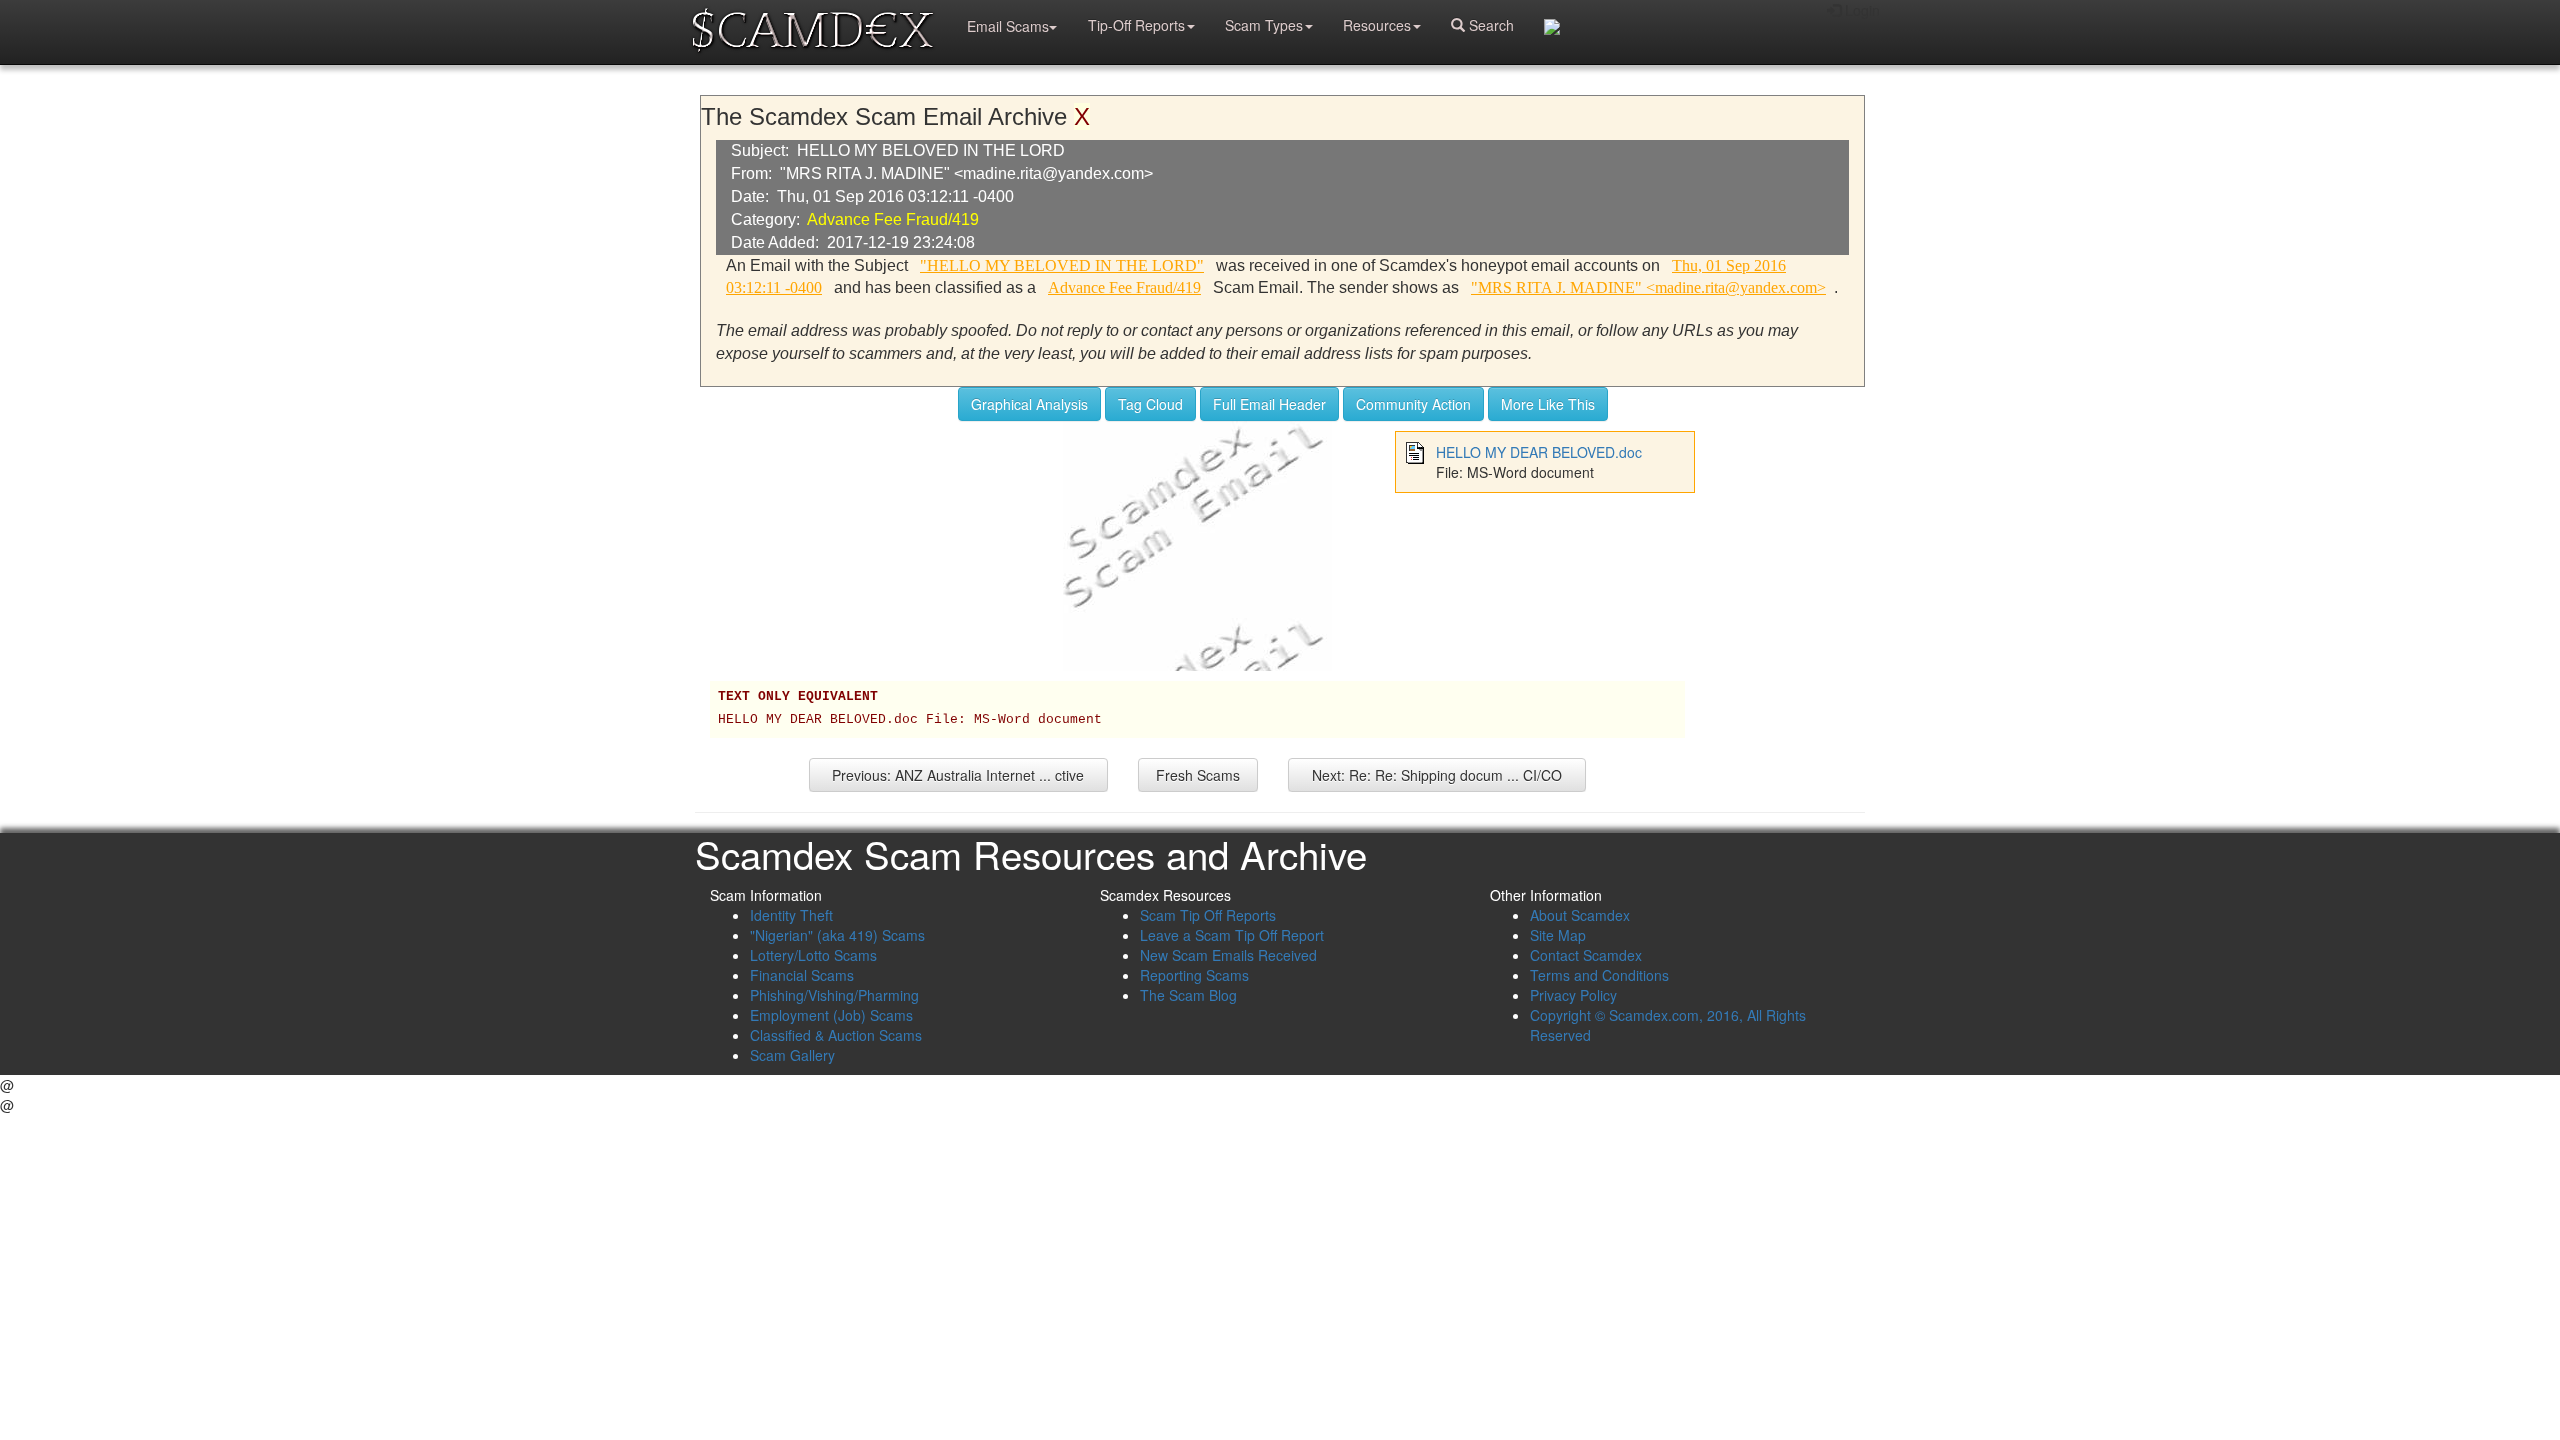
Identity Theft (791, 915)
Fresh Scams (1198, 775)
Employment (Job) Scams (831, 1015)
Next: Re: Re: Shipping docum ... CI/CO (1437, 775)
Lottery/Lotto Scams (813, 955)
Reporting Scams (1194, 975)
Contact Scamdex (1586, 955)
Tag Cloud (1150, 404)
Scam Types (1264, 25)
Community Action (1413, 404)
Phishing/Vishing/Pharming (834, 995)
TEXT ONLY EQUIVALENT (798, 697)
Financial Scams (802, 975)
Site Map (1558, 935)
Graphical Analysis (1029, 404)
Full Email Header (1269, 404)
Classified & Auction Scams (836, 1035)
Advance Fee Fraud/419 (893, 219)
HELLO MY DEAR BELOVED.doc (1539, 452)
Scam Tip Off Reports (1208, 915)
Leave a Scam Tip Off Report (1232, 935)
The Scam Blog (1188, 995)
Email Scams (1008, 26)
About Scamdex (1580, 915)
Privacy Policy (1573, 995)
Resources (1377, 25)
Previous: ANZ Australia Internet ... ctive (958, 775)
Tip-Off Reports (1136, 25)
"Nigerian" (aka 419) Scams (837, 935)
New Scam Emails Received (1228, 955)
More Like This (1548, 404)
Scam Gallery (792, 1055)
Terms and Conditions (1599, 975)
